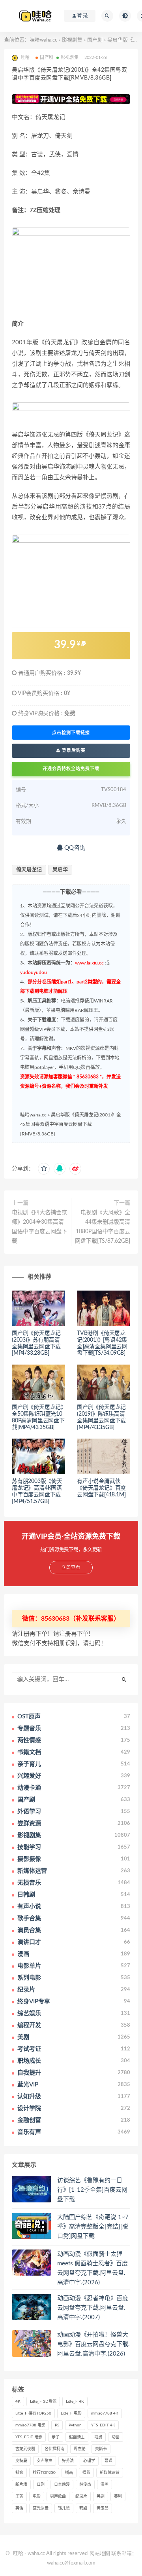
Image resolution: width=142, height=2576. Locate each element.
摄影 (86, 2473)
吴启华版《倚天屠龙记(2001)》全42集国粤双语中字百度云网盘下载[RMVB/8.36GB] (71, 1124)
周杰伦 (80, 2449)
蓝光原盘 (41, 2508)
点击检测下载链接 (71, 733)
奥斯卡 (101, 2449)
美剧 (101, 2496)
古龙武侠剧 (25, 2449)
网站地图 (100, 2554)
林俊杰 (85, 2485)
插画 (69, 2473)
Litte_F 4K (75, 2401)
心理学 (89, 2461)
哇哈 (18, 2554)
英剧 (118, 2496)
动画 (116, 2437)
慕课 (108, 2461)
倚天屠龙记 (29, 870)
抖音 (19, 2473)
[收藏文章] (44, 1169)
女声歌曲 (45, 2461)
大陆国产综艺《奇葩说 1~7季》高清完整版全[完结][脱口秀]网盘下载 (93, 2227)
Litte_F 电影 (71, 2413)
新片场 (21, 2485)
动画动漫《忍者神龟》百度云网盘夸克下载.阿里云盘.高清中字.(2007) (93, 2308)
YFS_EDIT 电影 (29, 2437)
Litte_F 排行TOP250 (33, 2413)
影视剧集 (72, 40)
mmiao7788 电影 (30, 2425)
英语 (19, 2508)
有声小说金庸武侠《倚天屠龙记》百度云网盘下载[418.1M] (101, 1488)
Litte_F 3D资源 (43, 2401)
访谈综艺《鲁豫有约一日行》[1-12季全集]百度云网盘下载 (92, 2190)
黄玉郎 (103, 2508)
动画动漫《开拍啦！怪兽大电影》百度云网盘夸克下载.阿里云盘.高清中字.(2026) (93, 2344)
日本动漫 (62, 2485)
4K (18, 2401)
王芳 (19, 2496)
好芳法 (68, 2461)
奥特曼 (21, 2461)
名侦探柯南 (54, 2449)
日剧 (41, 2485)
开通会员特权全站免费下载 (71, 769)
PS (57, 2425)
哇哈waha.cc (43, 40)
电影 (37, 2496)
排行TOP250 (44, 2473)
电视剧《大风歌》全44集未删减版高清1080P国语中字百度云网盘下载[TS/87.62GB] (103, 1227)
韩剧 (83, 2508)
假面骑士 (77, 2437)
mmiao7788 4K (105, 2413)
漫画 (105, 2485)
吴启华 (60, 870)
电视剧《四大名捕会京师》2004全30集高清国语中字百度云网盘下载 (39, 1227)
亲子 (56, 2437)
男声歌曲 (58, 2496)
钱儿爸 (64, 2508)
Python (75, 2425)
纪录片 (81, 2496)
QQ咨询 (74, 848)
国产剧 (95, 40)
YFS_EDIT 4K (103, 2425)
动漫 (98, 2437)
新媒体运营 (110, 2473)
